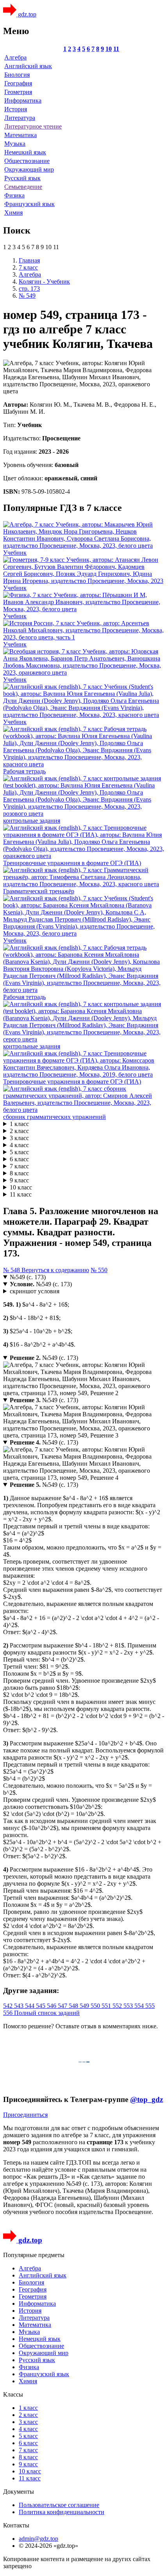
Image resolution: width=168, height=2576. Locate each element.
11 (116, 49)
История (16, 109)
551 (107, 2006)
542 (9, 2006)
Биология (17, 75)
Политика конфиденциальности (62, 2512)
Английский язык (28, 66)
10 (109, 49)
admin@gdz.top (38, 2539)
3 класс (19, 1138)
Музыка (15, 144)
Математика (21, 135)
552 (118, 2006)
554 (140, 2006)
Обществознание (27, 161)
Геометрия (18, 92)
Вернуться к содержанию (55, 1270)
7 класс (19, 1166)
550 (96, 2006)
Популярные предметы (34, 2255)
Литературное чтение (33, 126)
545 (41, 2006)
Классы (13, 2394)
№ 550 (99, 1270)
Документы (19, 2492)
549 (85, 2006)
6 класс (19, 1159)
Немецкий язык (25, 152)
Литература (20, 118)
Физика (14, 195)
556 (9, 2013)
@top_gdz (147, 2099)
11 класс (21, 1194)
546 (52, 2006)
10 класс (21, 1187)
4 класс (19, 1145)
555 (150, 2006)
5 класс (19, 1152)
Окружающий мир (29, 169)
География (18, 83)
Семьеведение (23, 187)
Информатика (23, 100)
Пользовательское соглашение (59, 2505)
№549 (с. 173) (28, 1277)
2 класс (19, 1131)
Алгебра (15, 57)
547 (63, 2006)
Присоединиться (25, 2115)
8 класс (19, 1173)
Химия (13, 213)
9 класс (19, 1180)
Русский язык (22, 178)
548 (74, 2006)
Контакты (16, 2525)
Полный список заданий (47, 2013)
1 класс (19, 1124)
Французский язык (29, 204)
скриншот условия (35, 1291)
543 (20, 2006)
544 (30, 2006)
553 (129, 2006)
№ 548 (12, 1270)
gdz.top (26, 14)
